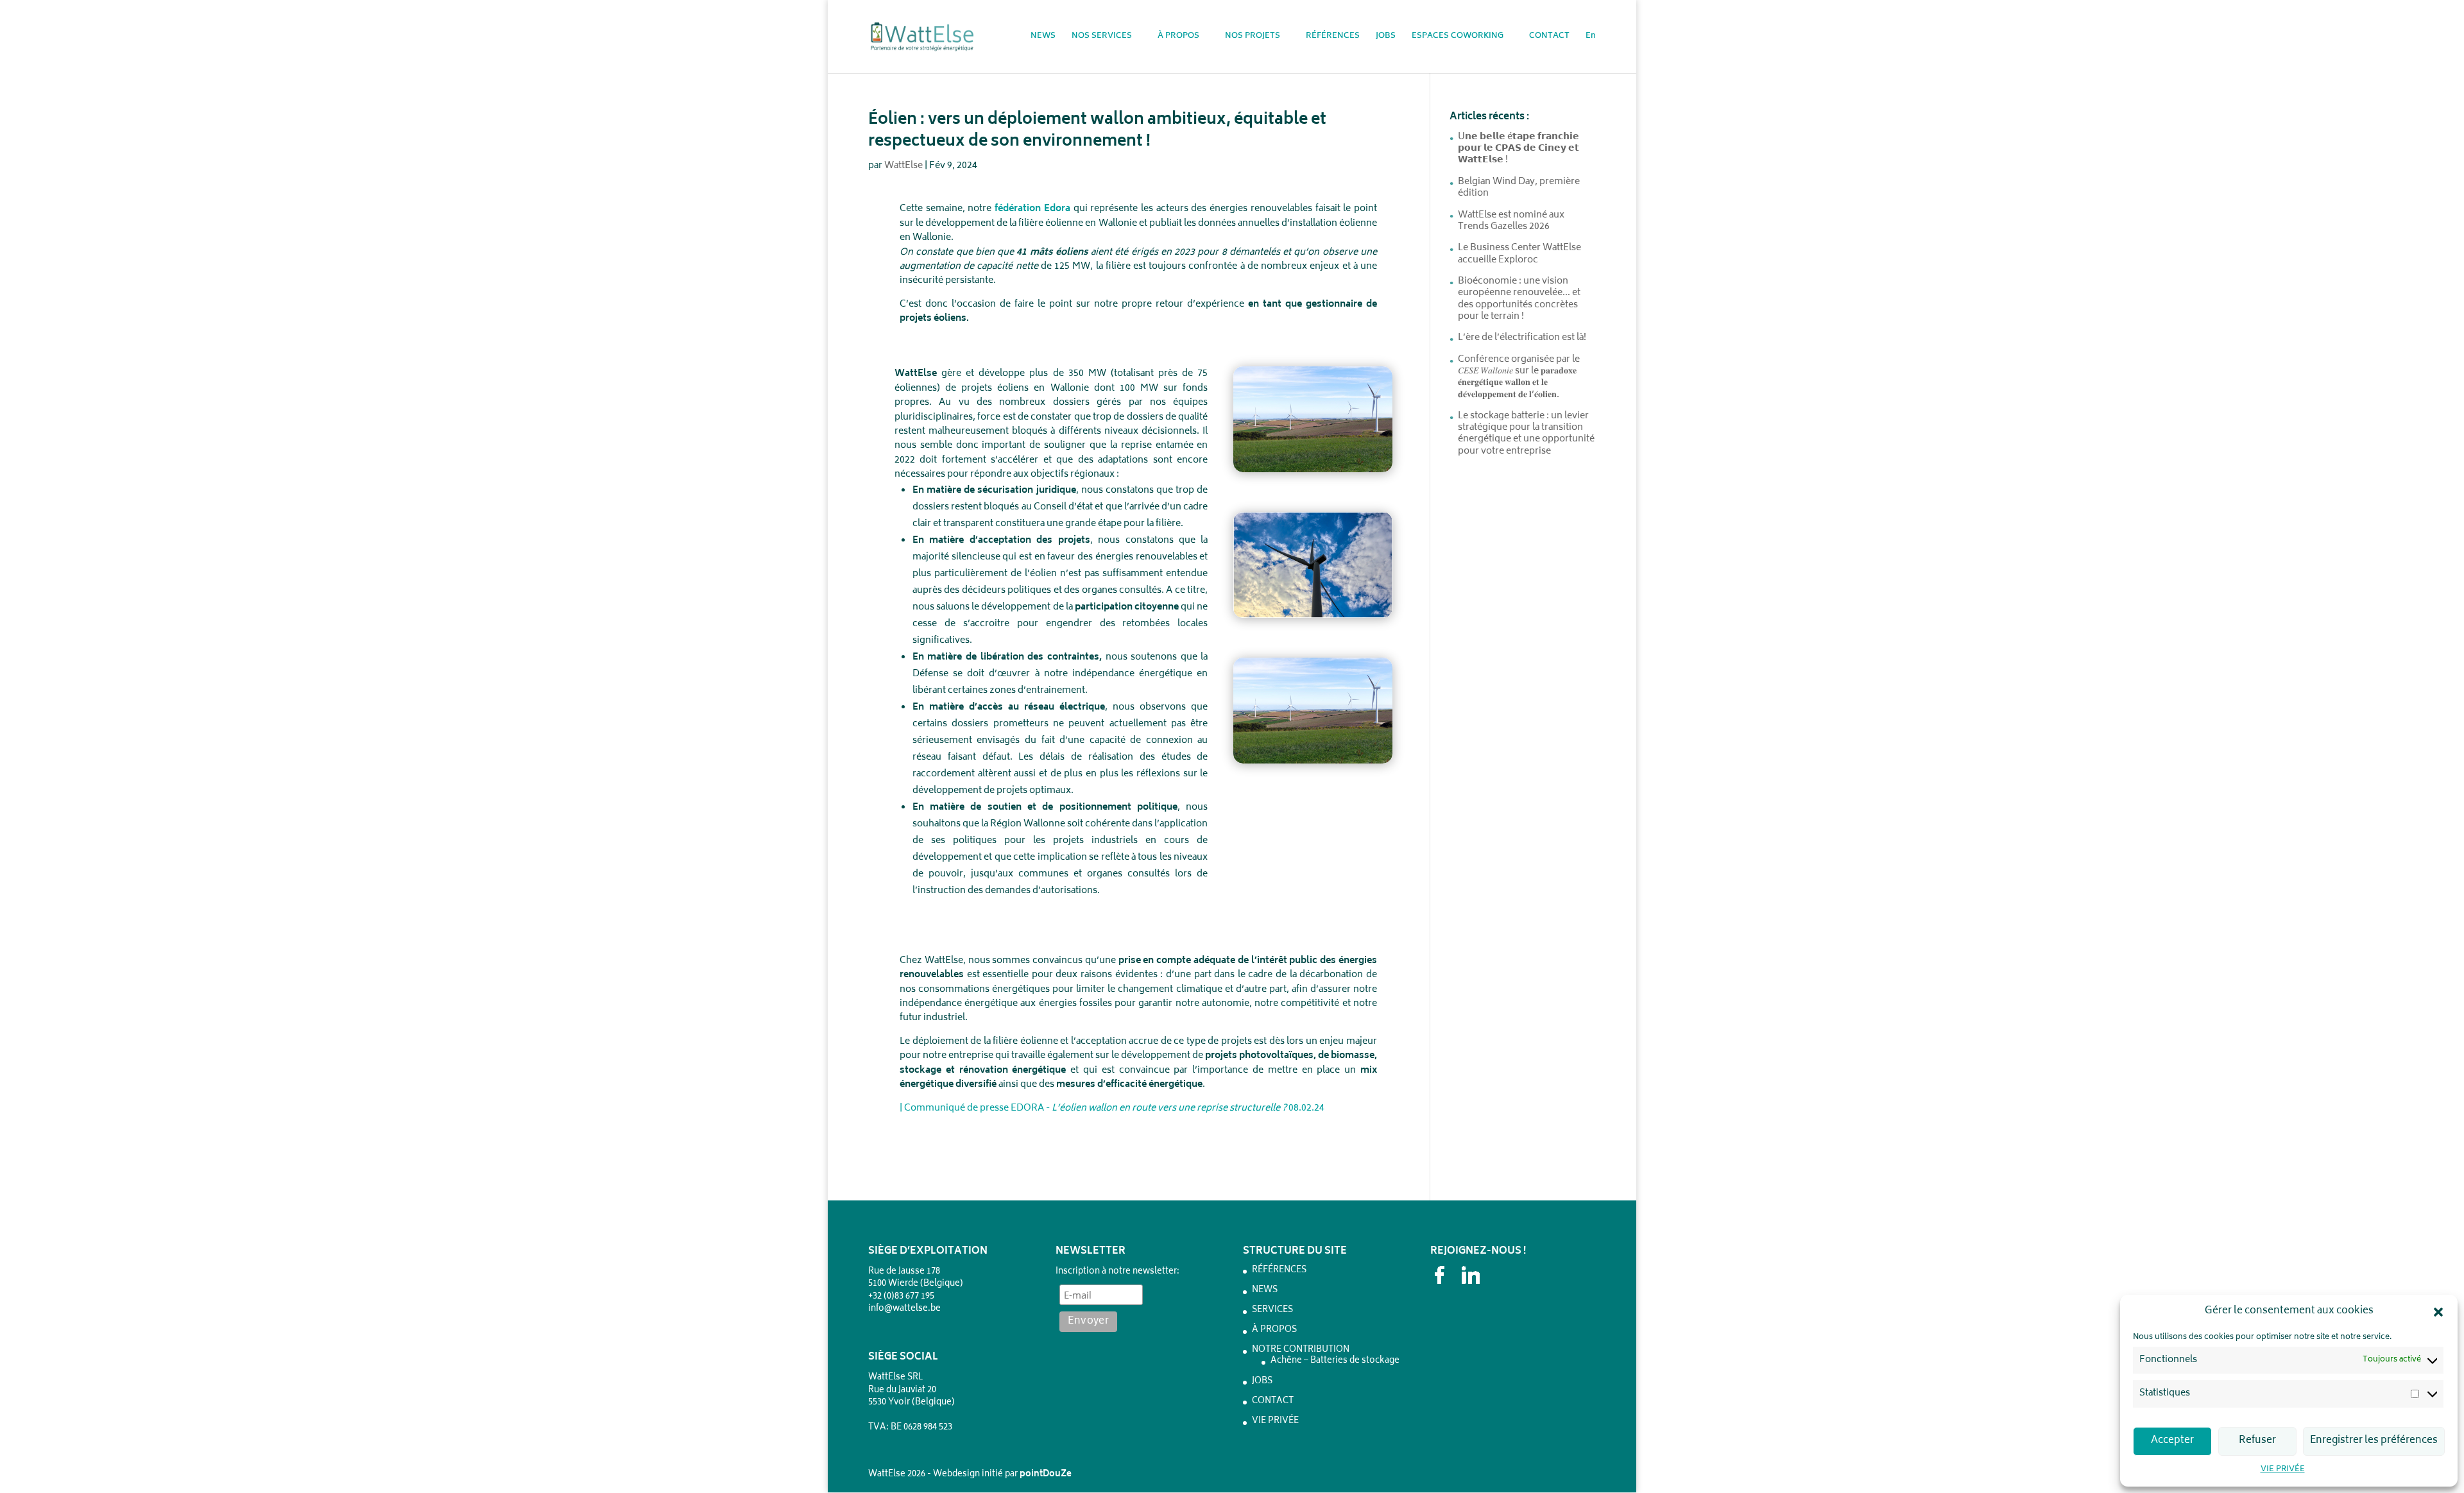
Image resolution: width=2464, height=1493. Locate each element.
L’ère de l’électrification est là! (1522, 338)
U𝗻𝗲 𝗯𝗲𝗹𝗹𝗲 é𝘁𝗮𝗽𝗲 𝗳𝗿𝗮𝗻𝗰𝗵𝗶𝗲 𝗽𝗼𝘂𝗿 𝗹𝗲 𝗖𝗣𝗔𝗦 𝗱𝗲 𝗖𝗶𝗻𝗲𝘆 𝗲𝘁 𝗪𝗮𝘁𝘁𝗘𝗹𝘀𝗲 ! (1519, 149)
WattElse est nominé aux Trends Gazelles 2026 (1511, 221)
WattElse (903, 166)
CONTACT (1549, 38)
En (1591, 38)
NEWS (1043, 38)
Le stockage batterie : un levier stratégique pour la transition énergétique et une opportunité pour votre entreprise (1526, 434)
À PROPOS (1178, 38)
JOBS (1386, 38)
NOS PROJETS (1253, 38)
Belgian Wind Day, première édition (1519, 188)
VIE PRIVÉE (2283, 1470)
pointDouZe (1046, 1475)
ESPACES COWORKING (1458, 38)
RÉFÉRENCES (1333, 38)
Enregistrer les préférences (2374, 1441)
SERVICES (1272, 1310)
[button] (2438, 1312)
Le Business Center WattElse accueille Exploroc (1519, 254)
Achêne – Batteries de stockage (1335, 1361)
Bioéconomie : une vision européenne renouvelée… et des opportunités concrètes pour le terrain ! (1519, 299)
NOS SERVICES (1102, 38)
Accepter (2172, 1441)
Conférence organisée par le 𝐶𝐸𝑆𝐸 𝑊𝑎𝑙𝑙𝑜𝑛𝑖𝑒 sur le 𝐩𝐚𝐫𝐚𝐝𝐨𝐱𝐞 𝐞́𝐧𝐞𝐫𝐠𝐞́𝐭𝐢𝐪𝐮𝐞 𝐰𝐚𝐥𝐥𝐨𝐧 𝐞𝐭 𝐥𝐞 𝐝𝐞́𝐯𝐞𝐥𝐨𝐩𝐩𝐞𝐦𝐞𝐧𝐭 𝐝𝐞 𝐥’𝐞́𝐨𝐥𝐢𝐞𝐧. (1519, 377)
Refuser (2257, 1441)
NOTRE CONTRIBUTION (1301, 1350)
